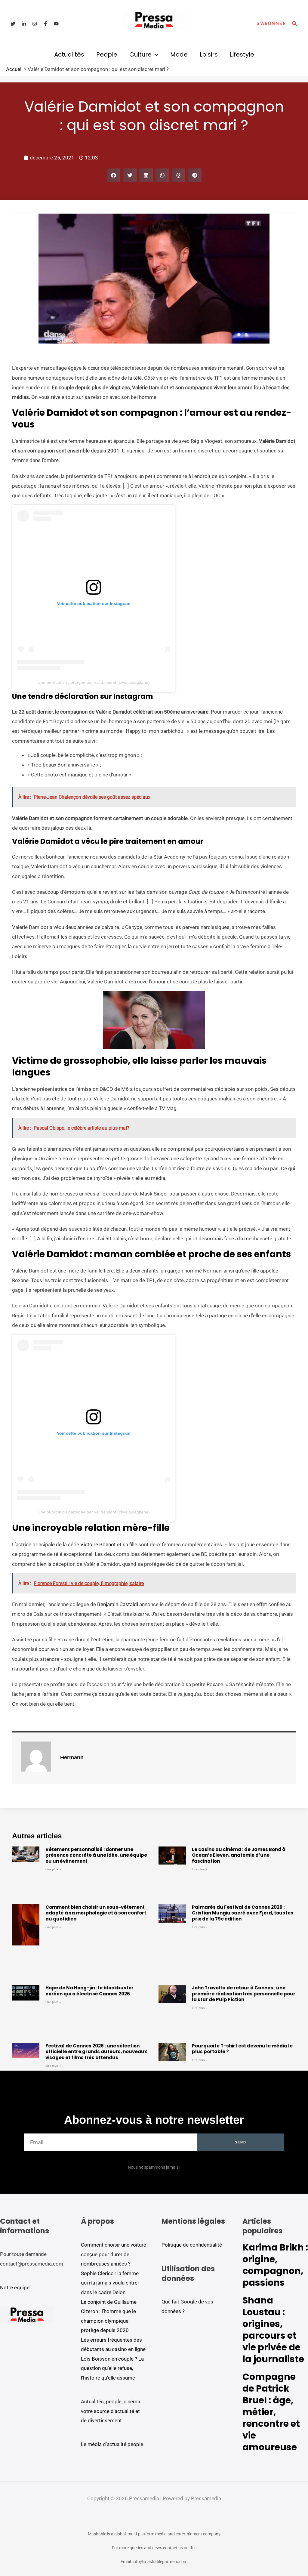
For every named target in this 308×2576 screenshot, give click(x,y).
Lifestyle (242, 54)
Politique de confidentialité (192, 2245)
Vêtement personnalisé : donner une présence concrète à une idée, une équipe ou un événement (96, 1855)
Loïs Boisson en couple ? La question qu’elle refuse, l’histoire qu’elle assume (112, 2368)
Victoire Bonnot (98, 1544)
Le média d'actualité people (112, 2444)
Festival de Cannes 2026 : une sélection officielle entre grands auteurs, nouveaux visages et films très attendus (96, 2052)
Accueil (14, 69)
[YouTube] (56, 24)
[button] (271, 24)
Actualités (69, 54)
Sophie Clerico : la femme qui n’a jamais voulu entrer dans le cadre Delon (110, 2283)
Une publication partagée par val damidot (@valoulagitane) (94, 682)
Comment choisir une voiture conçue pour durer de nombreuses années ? (114, 2254)
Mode (179, 54)
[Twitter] (13, 24)
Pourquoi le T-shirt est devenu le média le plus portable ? (242, 2049)
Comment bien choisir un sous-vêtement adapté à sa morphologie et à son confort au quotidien (96, 1913)
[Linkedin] (24, 24)
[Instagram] (35, 24)
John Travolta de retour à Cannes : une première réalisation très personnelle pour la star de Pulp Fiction (244, 1994)
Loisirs (209, 54)
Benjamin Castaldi (118, 1604)
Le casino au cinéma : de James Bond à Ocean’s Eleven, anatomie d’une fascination (239, 1855)
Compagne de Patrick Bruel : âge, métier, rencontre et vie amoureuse (271, 2412)
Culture (140, 54)
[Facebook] (45, 24)
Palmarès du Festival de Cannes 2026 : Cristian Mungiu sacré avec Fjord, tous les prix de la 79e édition (243, 1913)
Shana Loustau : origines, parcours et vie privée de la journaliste (273, 2330)
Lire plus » (53, 1869)
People (107, 54)
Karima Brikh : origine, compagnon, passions (275, 2265)
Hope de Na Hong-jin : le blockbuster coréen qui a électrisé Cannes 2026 (89, 1991)
